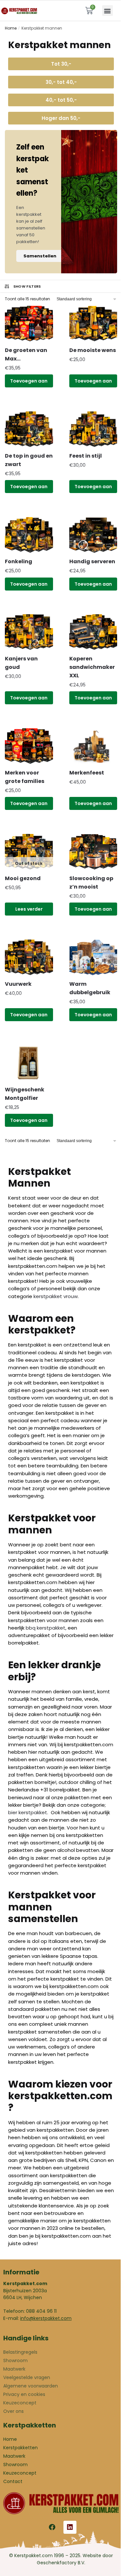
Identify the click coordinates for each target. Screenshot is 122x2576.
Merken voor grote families (25, 777)
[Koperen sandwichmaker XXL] (93, 632)
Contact (13, 2481)
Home (11, 28)
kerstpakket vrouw (56, 1296)
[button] (108, 11)
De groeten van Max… (26, 354)
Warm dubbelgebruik (90, 988)
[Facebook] (52, 2527)
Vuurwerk (18, 984)
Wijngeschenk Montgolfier (25, 1094)
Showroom (15, 2361)
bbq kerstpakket (46, 1628)
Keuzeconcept (20, 2403)
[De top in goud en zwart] (29, 429)
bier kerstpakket (28, 1812)
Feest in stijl (86, 456)
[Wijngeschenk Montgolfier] (29, 1063)
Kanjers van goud (21, 663)
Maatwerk (14, 2369)
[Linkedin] (70, 2527)
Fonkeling (19, 561)
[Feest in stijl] (93, 429)
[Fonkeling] (29, 535)
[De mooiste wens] (93, 324)
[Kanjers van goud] (29, 632)
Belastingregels (20, 2352)
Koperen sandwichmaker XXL (92, 667)
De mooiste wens (93, 350)
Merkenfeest (87, 773)
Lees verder (29, 909)
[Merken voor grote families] (29, 746)
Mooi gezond (23, 878)
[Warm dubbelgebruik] (93, 958)
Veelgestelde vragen (27, 2377)
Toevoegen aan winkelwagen (29, 383)
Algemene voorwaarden (31, 2386)
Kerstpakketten (20, 2448)
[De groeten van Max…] (29, 324)
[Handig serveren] (93, 535)
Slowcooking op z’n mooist (91, 883)
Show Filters (27, 286)
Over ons (14, 2411)
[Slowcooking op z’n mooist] (93, 852)
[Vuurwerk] (29, 958)
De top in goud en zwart (29, 460)
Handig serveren (92, 561)
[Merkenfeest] (93, 746)
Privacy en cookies (24, 2394)
